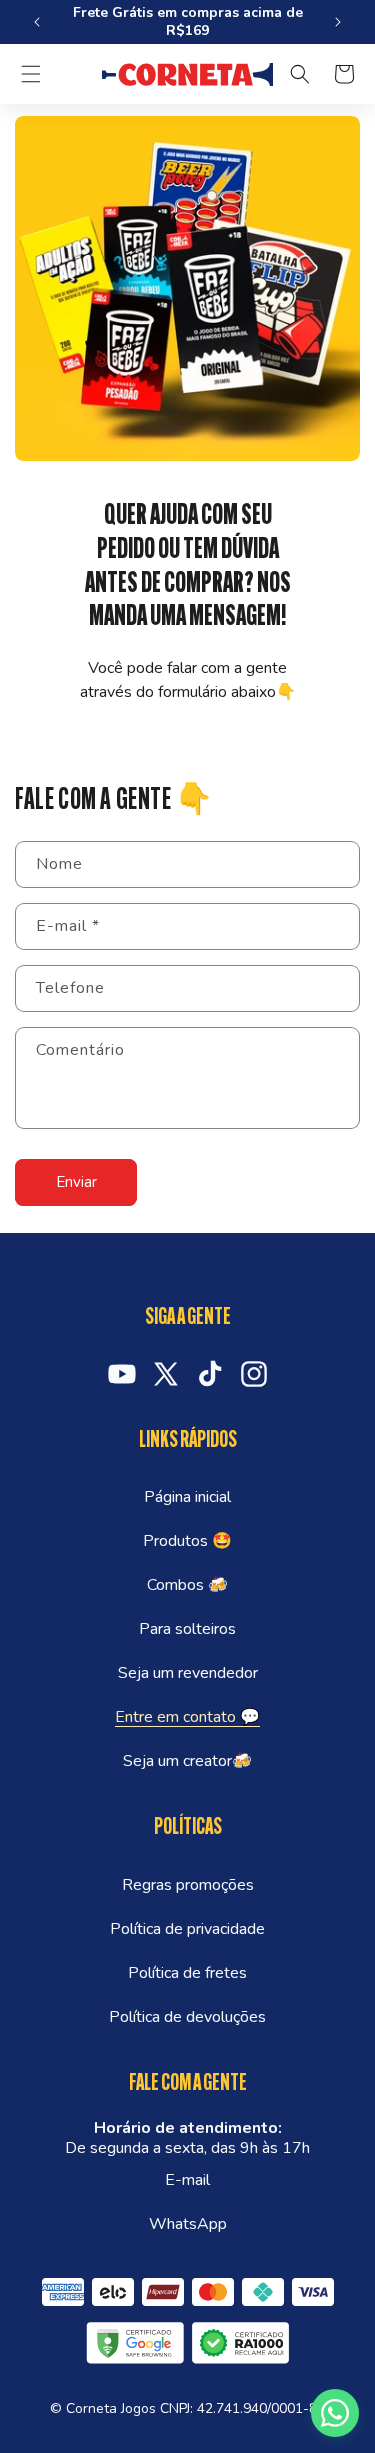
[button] (31, 74)
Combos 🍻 (187, 1585)
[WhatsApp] (335, 2413)
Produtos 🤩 (187, 1541)
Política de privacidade (187, 1929)
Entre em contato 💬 (187, 1717)
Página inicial (187, 1497)
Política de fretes (187, 1973)
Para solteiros (187, 1629)
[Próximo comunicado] (338, 22)
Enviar (76, 1182)
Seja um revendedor (188, 1673)
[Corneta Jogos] (188, 75)
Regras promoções (188, 1885)
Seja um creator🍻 (187, 1761)
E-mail (187, 2180)
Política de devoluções (187, 2017)
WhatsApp (188, 2224)
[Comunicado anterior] (37, 22)
